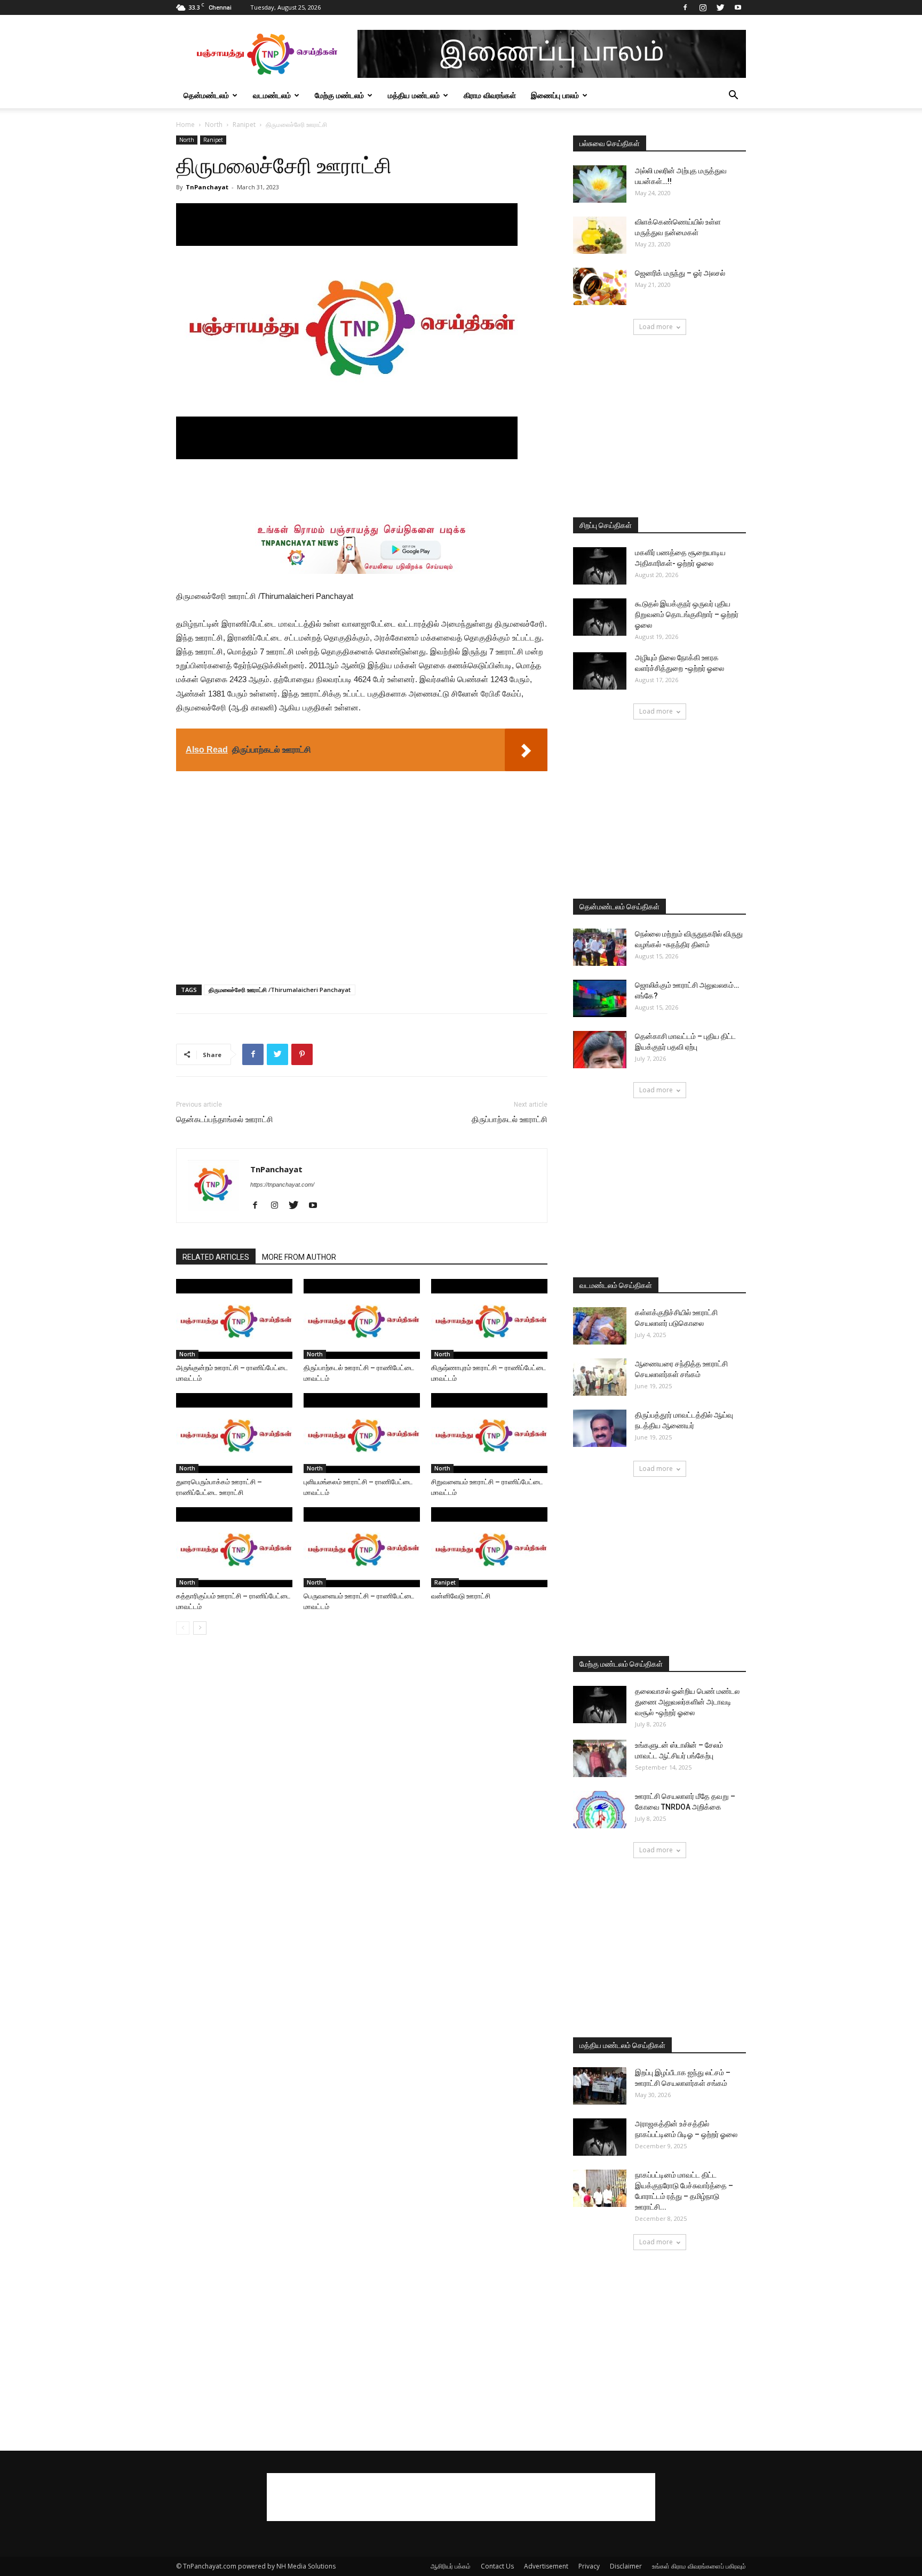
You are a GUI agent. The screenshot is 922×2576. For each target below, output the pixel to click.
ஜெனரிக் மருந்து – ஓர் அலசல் (680, 273)
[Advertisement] (362, 489)
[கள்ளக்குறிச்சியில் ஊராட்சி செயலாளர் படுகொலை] (600, 1326)
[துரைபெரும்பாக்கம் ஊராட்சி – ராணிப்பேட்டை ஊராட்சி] (234, 1433)
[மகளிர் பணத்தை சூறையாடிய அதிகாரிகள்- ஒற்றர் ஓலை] (600, 566)
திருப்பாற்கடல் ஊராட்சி (510, 1119)
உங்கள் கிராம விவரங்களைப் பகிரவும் (699, 2566)
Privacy (589, 2566)
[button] (733, 96)
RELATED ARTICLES (216, 1257)
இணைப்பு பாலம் (555, 95)
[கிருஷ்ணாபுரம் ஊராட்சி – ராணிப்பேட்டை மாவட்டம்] (489, 1319)
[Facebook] (685, 7)
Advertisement (546, 2566)
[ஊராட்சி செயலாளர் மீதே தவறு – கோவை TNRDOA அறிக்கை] (600, 1810)
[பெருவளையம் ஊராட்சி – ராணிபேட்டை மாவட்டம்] (362, 1547)
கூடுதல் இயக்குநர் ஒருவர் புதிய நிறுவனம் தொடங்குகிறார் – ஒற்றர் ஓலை (687, 614)
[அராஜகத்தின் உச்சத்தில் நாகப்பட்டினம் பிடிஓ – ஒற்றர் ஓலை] (600, 2137)
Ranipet (244, 125)
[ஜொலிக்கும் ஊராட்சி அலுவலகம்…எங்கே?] (600, 998)
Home (185, 125)
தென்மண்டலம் (206, 95)
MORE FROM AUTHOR (299, 1257)
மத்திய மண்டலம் (414, 95)
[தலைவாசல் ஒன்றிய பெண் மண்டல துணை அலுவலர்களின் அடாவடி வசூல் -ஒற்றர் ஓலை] (600, 1705)
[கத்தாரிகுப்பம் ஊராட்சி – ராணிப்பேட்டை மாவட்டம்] (234, 1547)
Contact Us (497, 2566)
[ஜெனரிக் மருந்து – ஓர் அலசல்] (600, 286)
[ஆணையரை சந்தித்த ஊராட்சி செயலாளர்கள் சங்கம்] (600, 1377)
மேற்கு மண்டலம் (339, 95)
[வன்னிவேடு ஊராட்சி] (489, 1547)
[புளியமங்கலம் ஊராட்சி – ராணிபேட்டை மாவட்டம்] (362, 1433)
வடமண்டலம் (272, 95)
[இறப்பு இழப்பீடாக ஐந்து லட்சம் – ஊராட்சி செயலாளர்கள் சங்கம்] (600, 2086)
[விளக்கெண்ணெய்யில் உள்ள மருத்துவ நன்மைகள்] (600, 235)
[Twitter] (720, 7)
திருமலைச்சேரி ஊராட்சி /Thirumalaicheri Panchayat (280, 990)
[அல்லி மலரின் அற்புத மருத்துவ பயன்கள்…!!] (600, 184)
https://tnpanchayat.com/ (282, 1185)
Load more (656, 327)
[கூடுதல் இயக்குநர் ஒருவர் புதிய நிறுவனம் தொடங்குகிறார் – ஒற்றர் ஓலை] (600, 617)
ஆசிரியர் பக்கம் (451, 2566)
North (214, 125)
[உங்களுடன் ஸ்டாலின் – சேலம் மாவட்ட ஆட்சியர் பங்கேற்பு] (600, 1758)
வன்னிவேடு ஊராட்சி (461, 1596)
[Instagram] (703, 7)
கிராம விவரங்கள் (490, 95)
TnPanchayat (207, 187)
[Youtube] (738, 7)
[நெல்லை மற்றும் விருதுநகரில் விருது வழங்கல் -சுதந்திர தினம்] (600, 947)
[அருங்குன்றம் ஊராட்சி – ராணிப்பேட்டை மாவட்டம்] (234, 1319)
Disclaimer (626, 2566)
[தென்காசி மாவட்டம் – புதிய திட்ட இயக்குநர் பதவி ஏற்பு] (600, 1050)
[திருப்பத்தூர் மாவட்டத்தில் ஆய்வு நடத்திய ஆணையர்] (600, 1428)
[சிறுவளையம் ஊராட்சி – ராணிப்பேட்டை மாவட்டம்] (489, 1433)
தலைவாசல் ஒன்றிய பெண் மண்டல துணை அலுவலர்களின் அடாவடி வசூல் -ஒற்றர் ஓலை (687, 1702)
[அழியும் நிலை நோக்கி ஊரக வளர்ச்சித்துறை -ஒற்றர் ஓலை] (600, 671)
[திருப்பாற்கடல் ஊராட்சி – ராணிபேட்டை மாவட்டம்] (362, 1319)
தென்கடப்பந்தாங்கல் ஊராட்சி (225, 1119)
